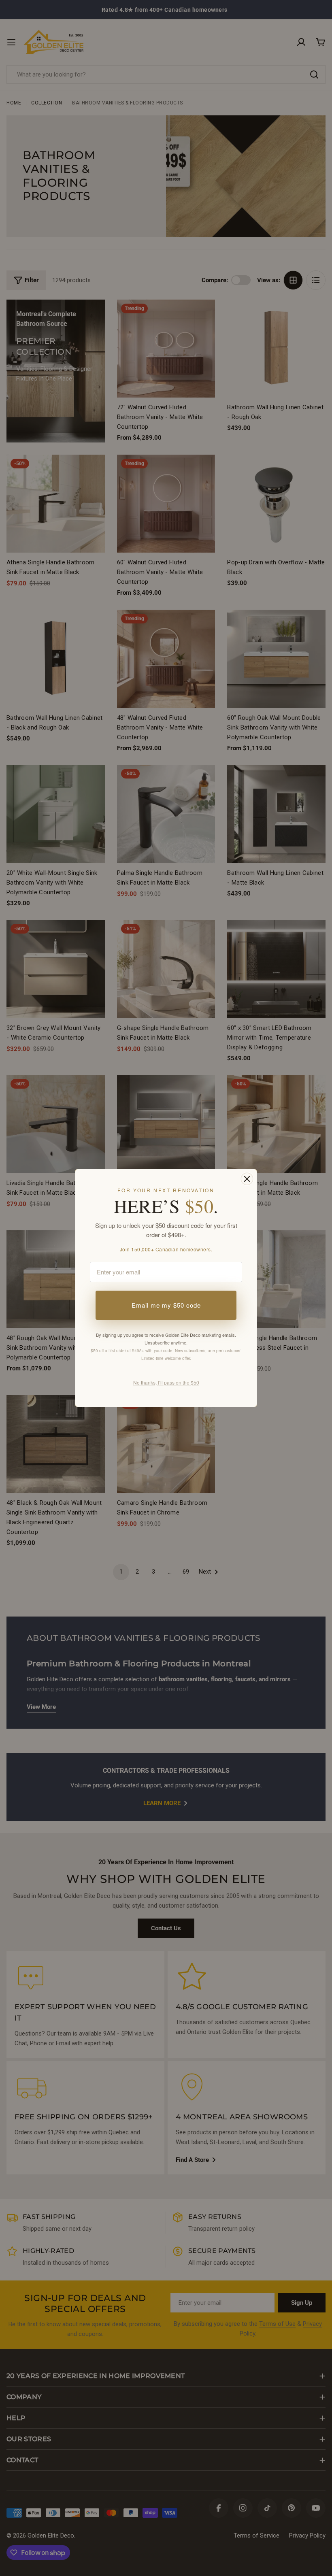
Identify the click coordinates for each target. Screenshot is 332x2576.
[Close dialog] (247, 1179)
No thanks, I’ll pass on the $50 (166, 1382)
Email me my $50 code (166, 1305)
